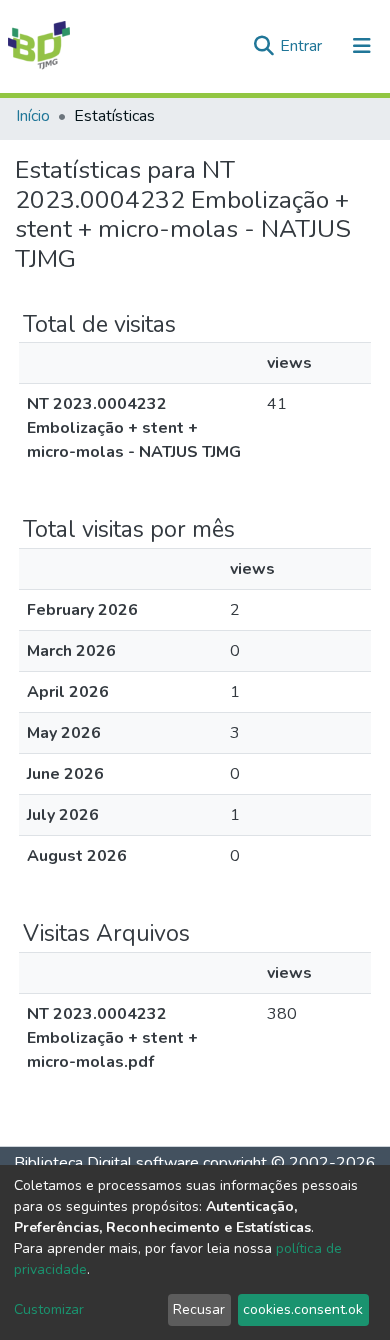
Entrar (303, 46)
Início (33, 116)
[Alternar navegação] (362, 46)
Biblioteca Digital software (106, 1163)
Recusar (199, 1309)
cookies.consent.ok (303, 1309)
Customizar (49, 1309)
